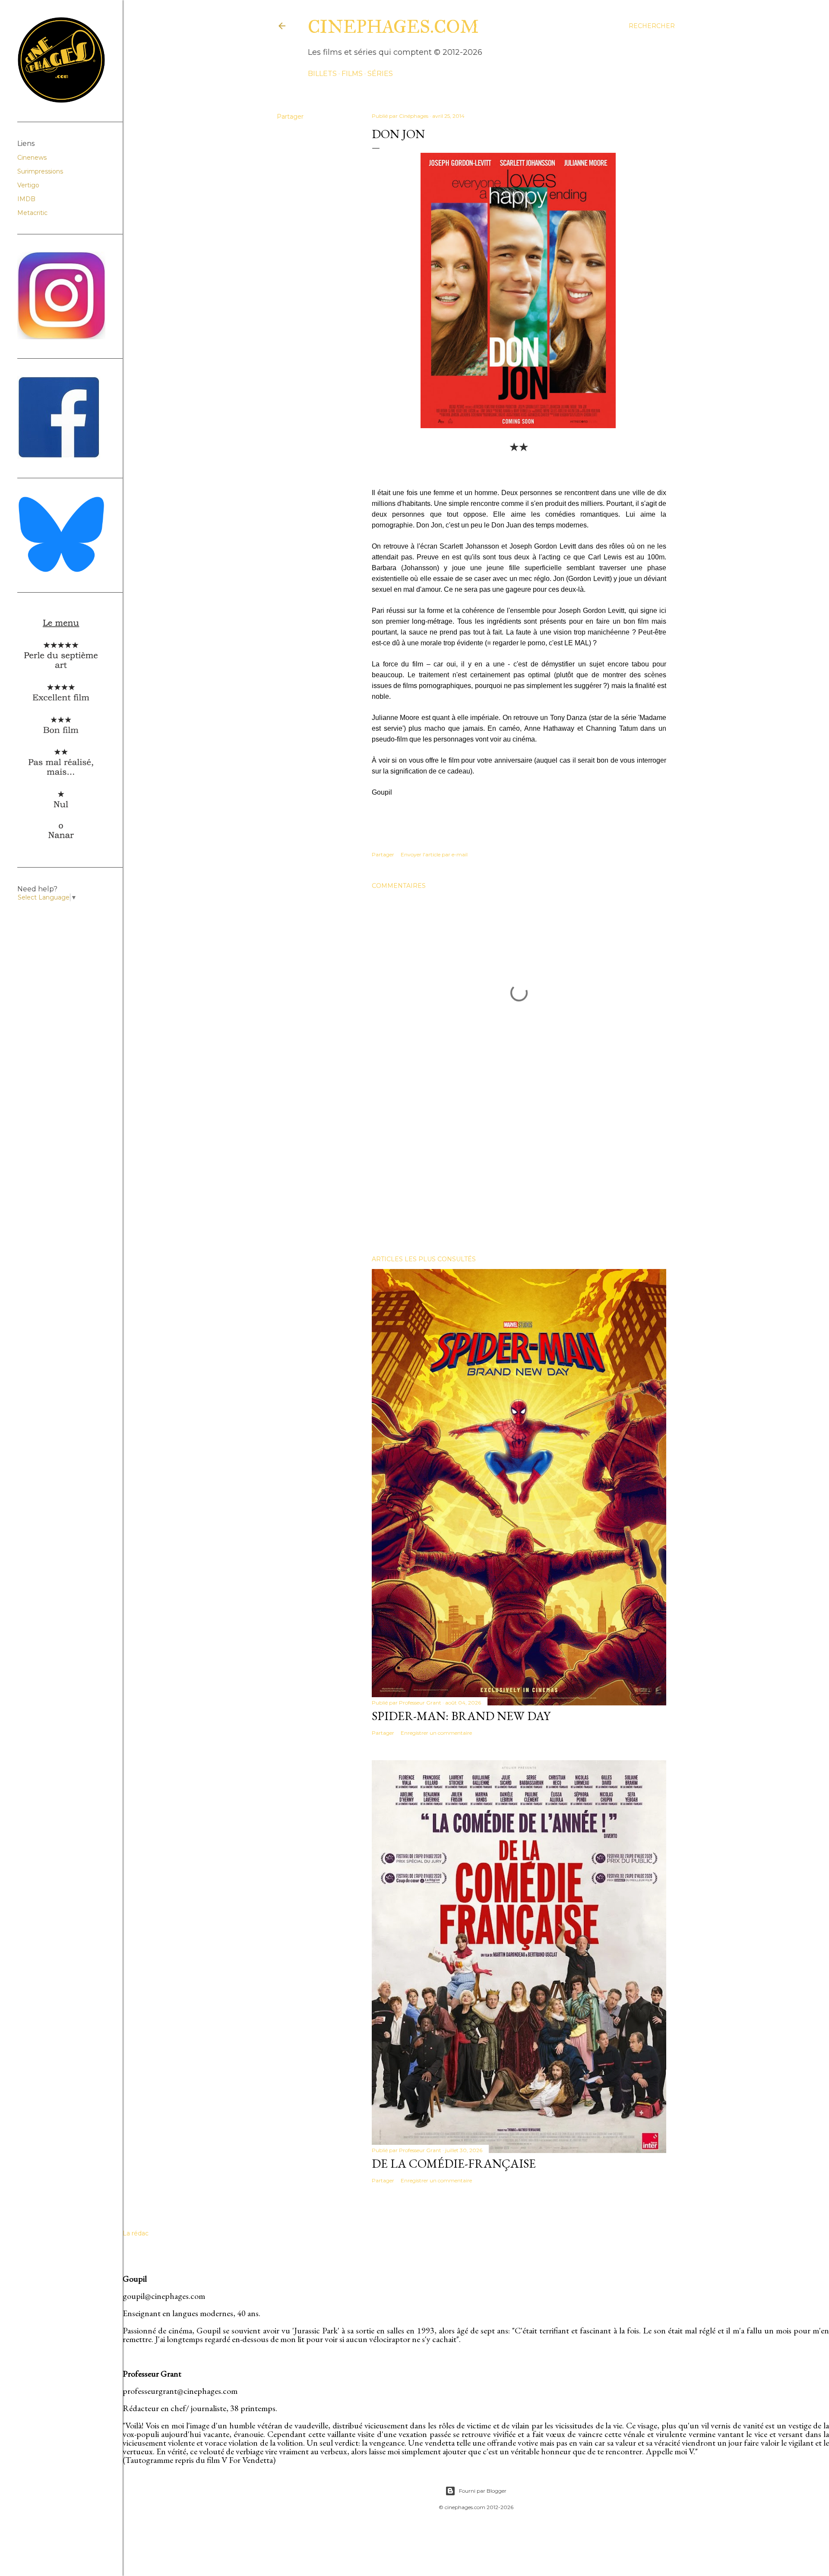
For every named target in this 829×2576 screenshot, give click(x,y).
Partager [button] (290, 117)
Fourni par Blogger (483, 2491)
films (352, 74)
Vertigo (28, 185)
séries (380, 74)
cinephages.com (393, 27)
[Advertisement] (519, 1173)
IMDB (26, 199)
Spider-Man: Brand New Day (461, 1716)
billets (322, 74)
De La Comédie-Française (454, 2163)
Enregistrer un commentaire (436, 1733)
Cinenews (32, 158)
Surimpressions (40, 171)
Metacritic (32, 213)
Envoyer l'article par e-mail (434, 854)
